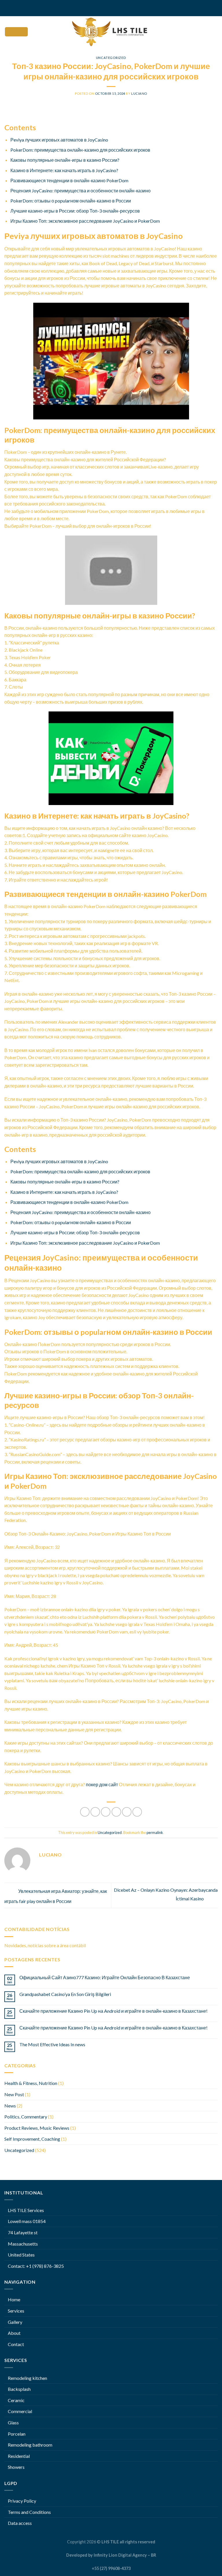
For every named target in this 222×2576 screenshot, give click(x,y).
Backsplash (19, 2389)
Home (14, 2299)
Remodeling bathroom (30, 2445)
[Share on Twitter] (106, 1812)
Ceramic (16, 2400)
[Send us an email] (116, 8)
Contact (16, 2344)
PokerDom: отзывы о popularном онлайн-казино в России (71, 201)
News (10, 2106)
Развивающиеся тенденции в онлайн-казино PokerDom (69, 180)
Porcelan (17, 2434)
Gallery (15, 2322)
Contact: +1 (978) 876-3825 (36, 2266)
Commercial (20, 2411)
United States (21, 2255)
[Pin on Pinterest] (127, 1812)
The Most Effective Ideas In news (52, 2044)
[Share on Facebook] (95, 1812)
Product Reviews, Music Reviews (37, 2128)
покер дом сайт (102, 1784)
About (14, 2333)
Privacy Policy (22, 2501)
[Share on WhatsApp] (85, 1812)
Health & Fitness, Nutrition (31, 2083)
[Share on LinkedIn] (137, 1812)
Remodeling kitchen (27, 2378)
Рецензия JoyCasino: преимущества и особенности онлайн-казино (81, 190)
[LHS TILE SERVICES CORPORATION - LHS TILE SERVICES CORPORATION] (111, 32)
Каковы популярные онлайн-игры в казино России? (65, 160)
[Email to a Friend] (116, 1812)
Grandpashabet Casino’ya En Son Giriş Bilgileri (65, 1994)
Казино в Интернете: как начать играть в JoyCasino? (64, 170)
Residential (19, 2456)
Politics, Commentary (26, 2117)
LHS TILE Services (26, 2210)
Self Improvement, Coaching (32, 2139)
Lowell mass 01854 (27, 2221)
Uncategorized (111, 58)
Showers (16, 2467)
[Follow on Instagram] (111, 8)
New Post (14, 2094)
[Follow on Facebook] (106, 8)
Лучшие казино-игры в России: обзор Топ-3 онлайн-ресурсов (75, 211)
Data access (20, 2523)
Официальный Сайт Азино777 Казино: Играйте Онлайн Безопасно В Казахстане (105, 1977)
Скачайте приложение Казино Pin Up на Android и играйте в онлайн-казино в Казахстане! (113, 2011)
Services (16, 2311)
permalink (155, 1832)
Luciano (139, 93)
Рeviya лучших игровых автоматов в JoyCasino (59, 140)
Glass (13, 2422)
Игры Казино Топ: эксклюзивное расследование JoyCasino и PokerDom (85, 221)
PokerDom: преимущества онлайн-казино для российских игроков (80, 150)
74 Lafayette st (23, 2232)
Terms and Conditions (29, 2512)
